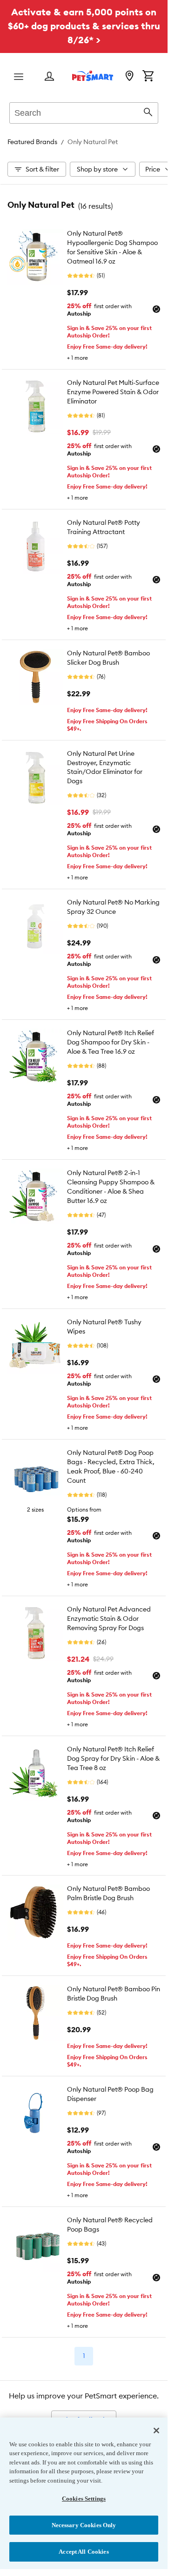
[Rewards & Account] (49, 77)
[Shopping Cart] (148, 77)
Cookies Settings (84, 2499)
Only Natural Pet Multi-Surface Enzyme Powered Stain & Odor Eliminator (113, 392)
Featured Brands (32, 142)
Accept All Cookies (84, 2552)
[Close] (156, 2431)
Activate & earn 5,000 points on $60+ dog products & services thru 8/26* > (84, 26)
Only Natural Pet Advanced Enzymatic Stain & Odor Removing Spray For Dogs (109, 1618)
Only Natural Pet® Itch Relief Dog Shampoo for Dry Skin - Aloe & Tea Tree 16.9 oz (111, 1042)
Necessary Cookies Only (84, 2525)
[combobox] (84, 112)
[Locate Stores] (129, 77)
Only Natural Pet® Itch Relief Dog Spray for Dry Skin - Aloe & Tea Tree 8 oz (113, 1758)
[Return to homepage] (93, 76)
